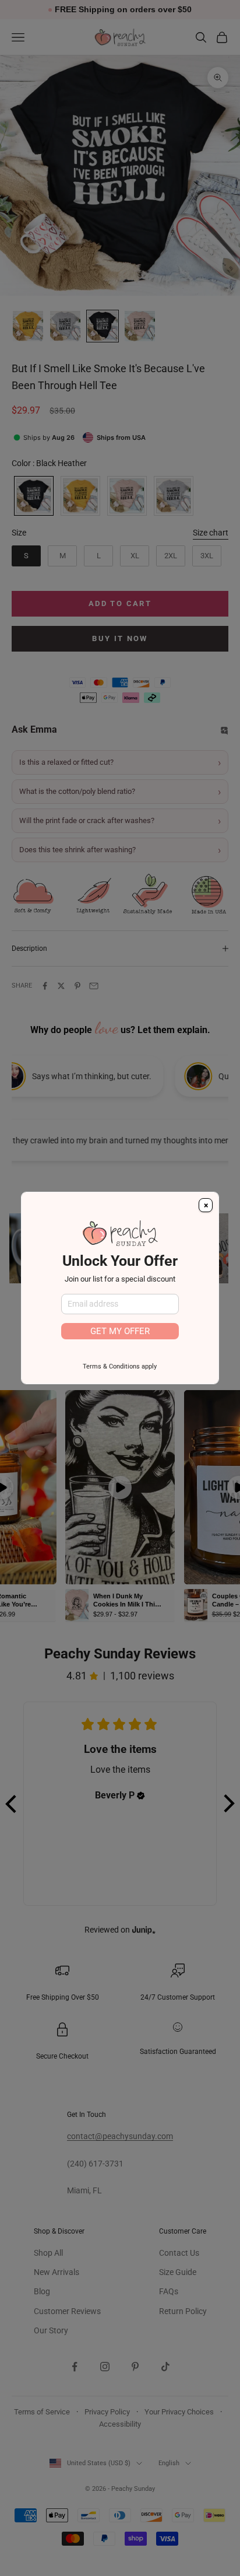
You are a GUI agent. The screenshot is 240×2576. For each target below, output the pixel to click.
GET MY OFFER (120, 1331)
